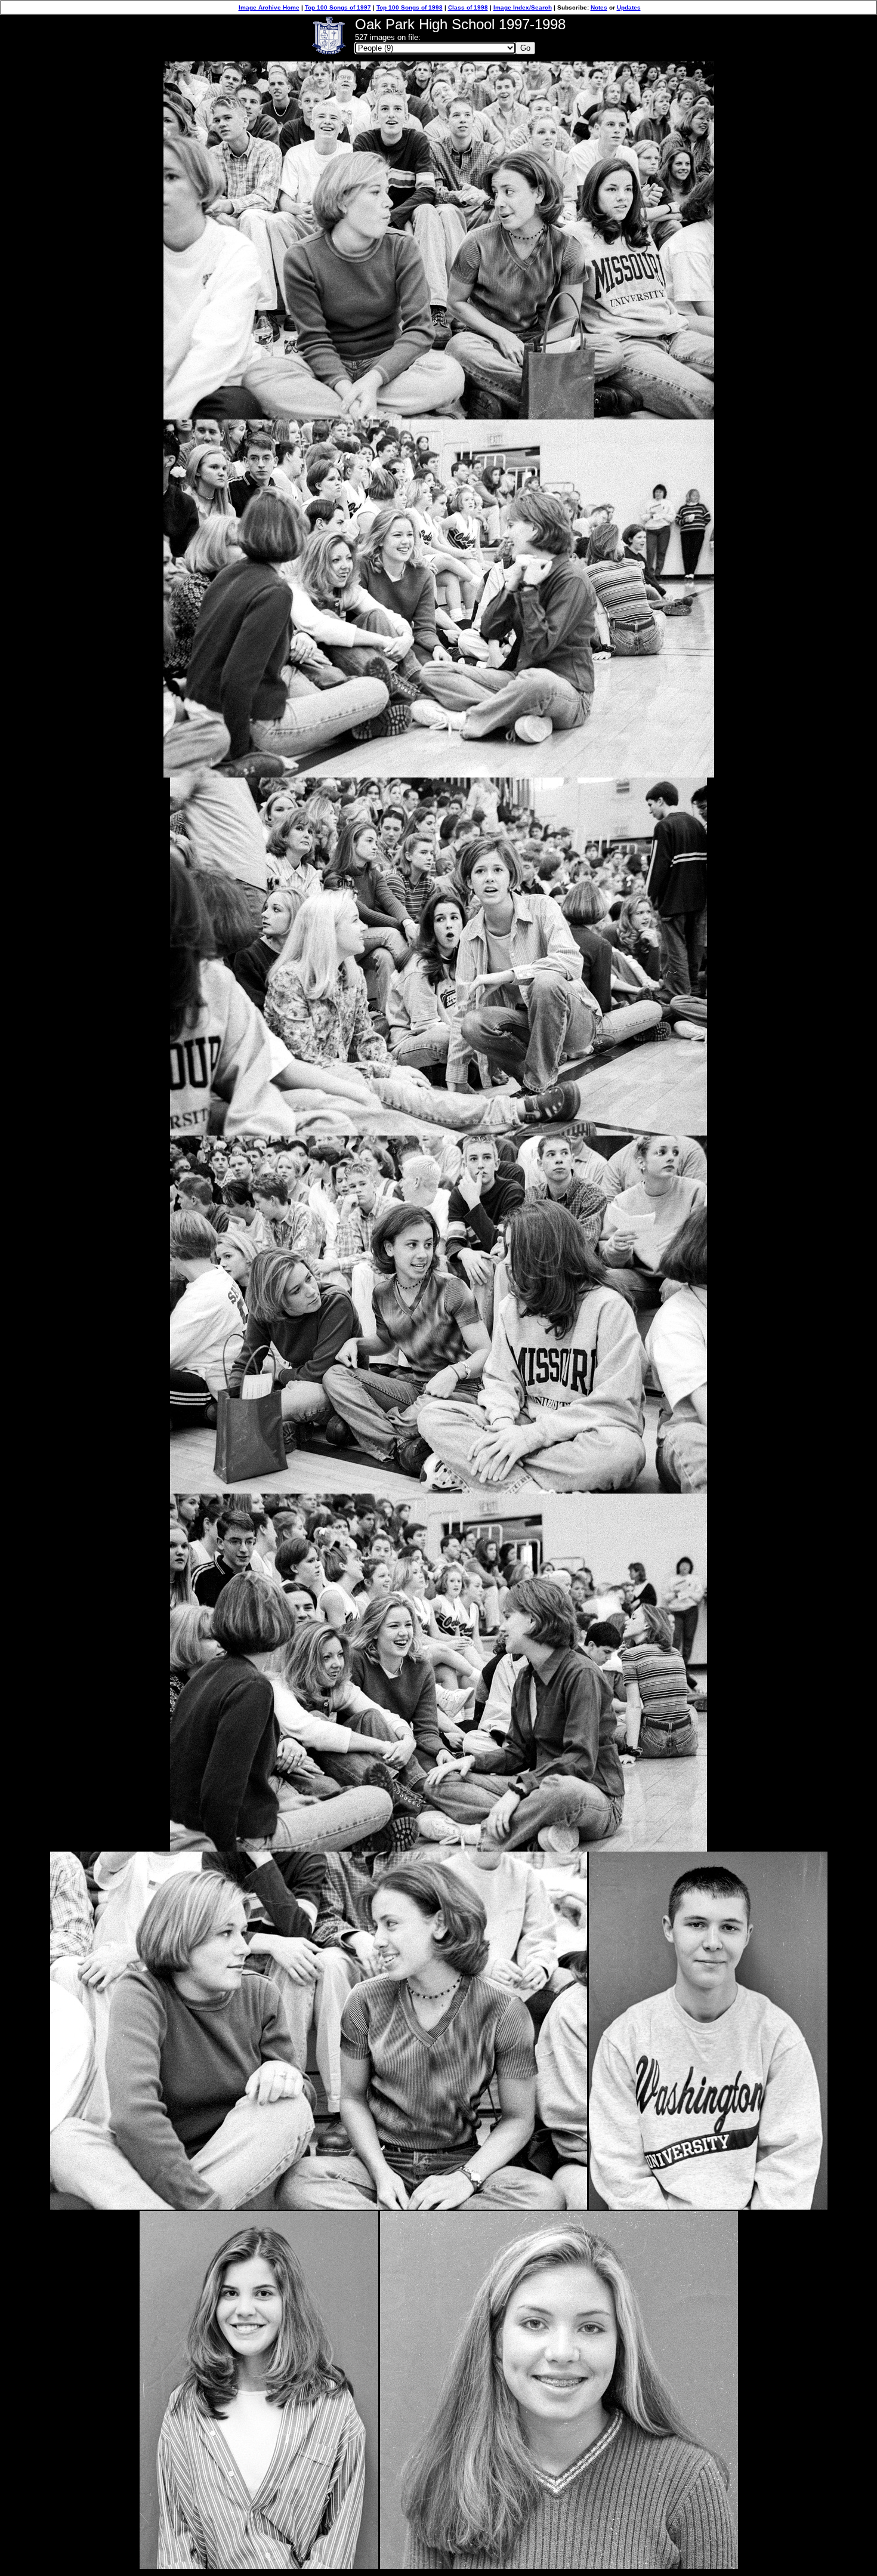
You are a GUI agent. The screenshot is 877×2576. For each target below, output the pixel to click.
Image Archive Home (269, 7)
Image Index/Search (523, 7)
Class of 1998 (468, 7)
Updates (629, 7)
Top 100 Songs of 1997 (338, 7)
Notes (599, 7)
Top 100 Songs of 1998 (410, 7)
